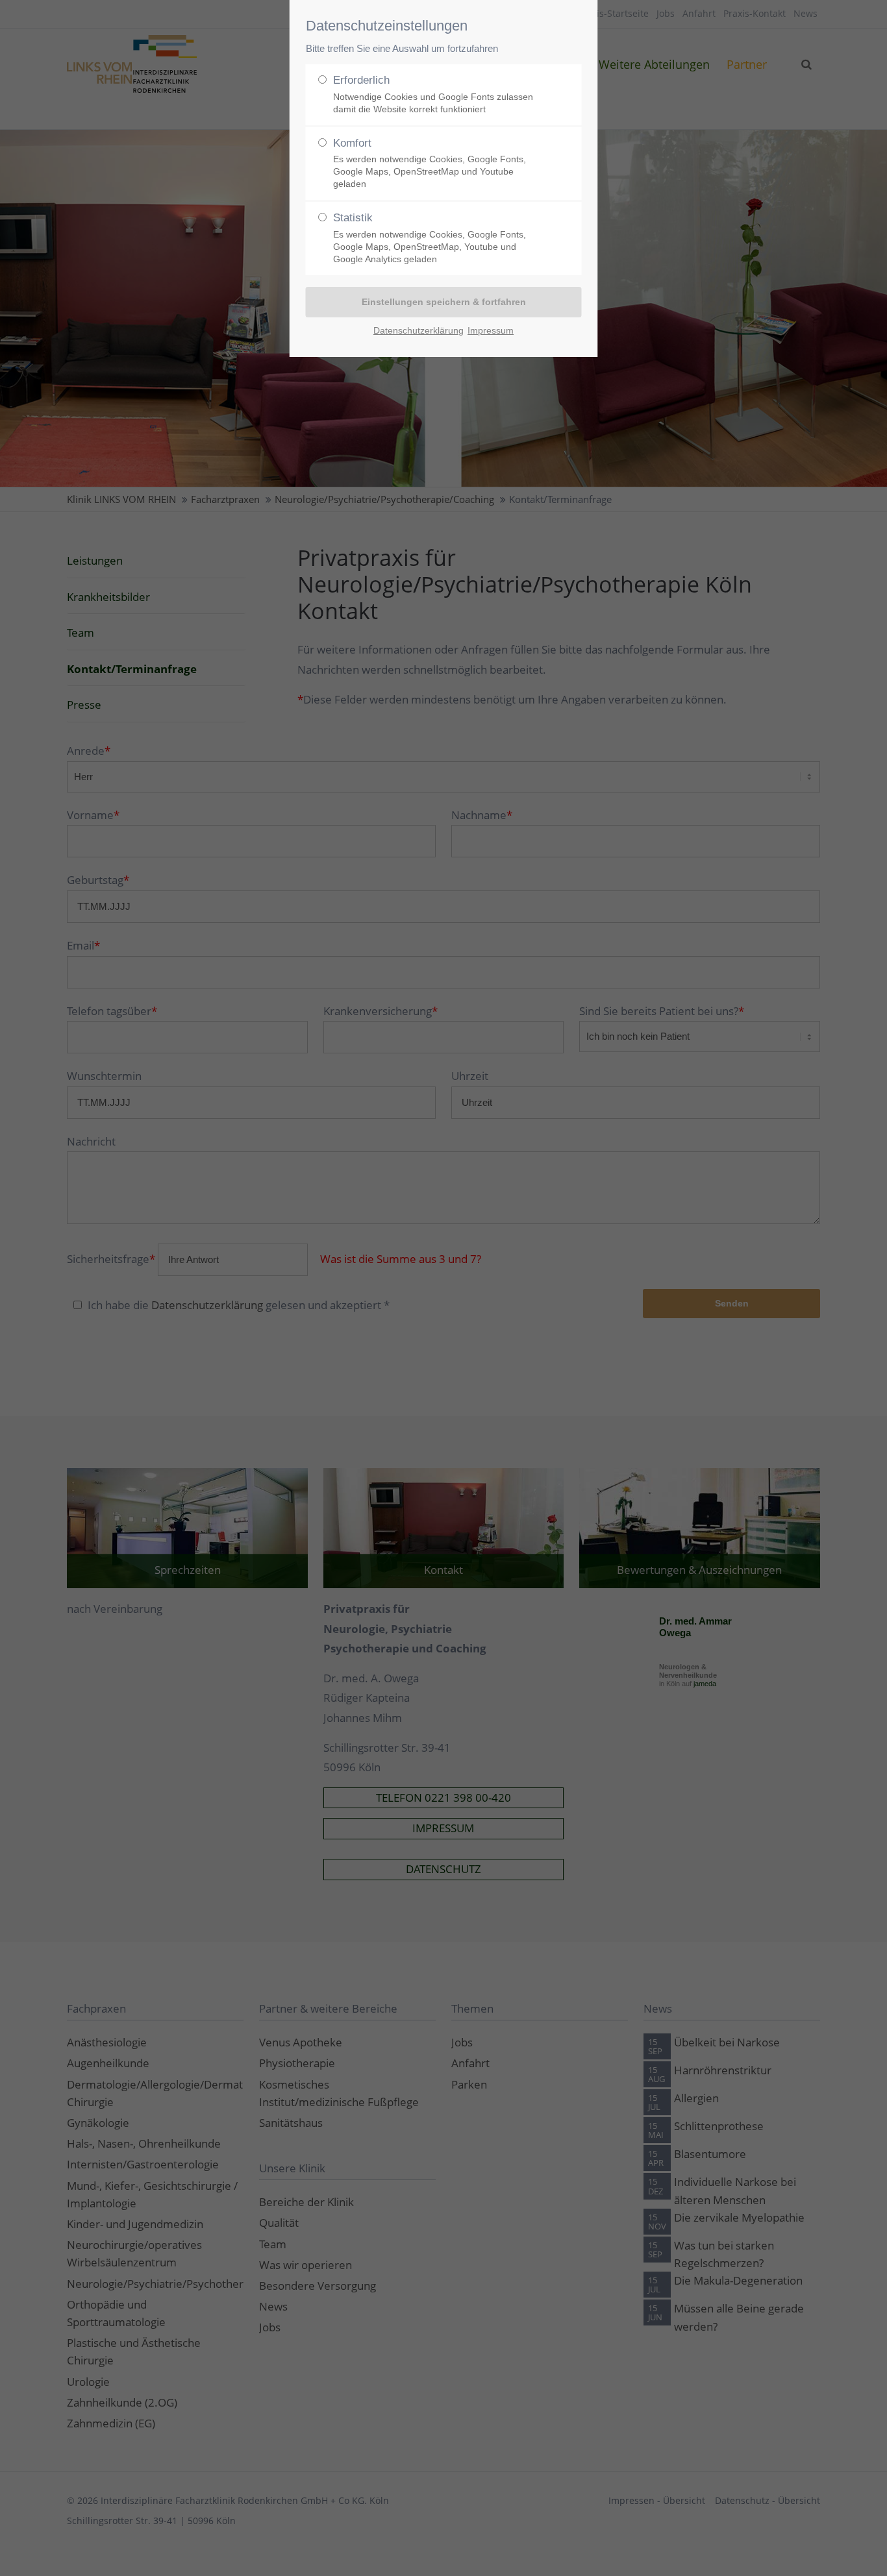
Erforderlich (433, 94)
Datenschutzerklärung (419, 330)
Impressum (491, 330)
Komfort (430, 163)
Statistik (430, 238)
